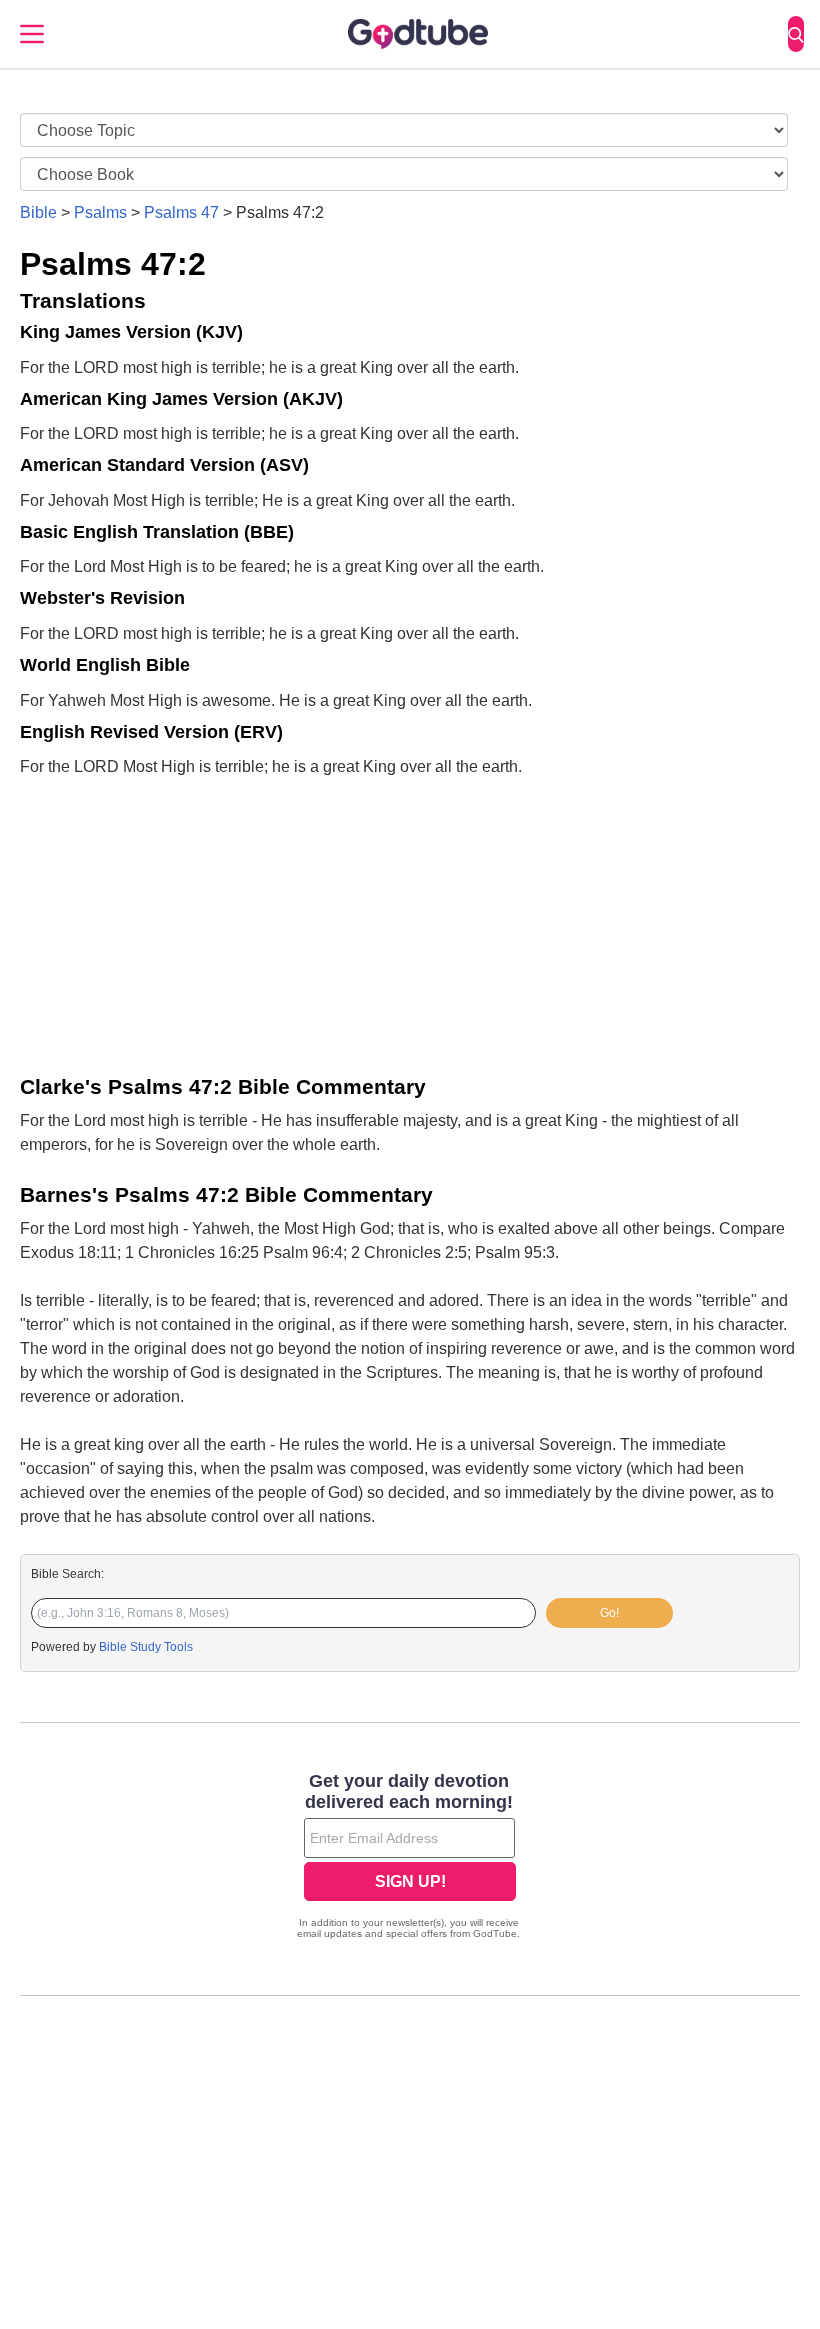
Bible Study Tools (146, 1647)
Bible (38, 212)
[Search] (796, 34)
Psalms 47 (181, 212)
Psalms (100, 212)
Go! (609, 1613)
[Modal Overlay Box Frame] (410, 1858)
